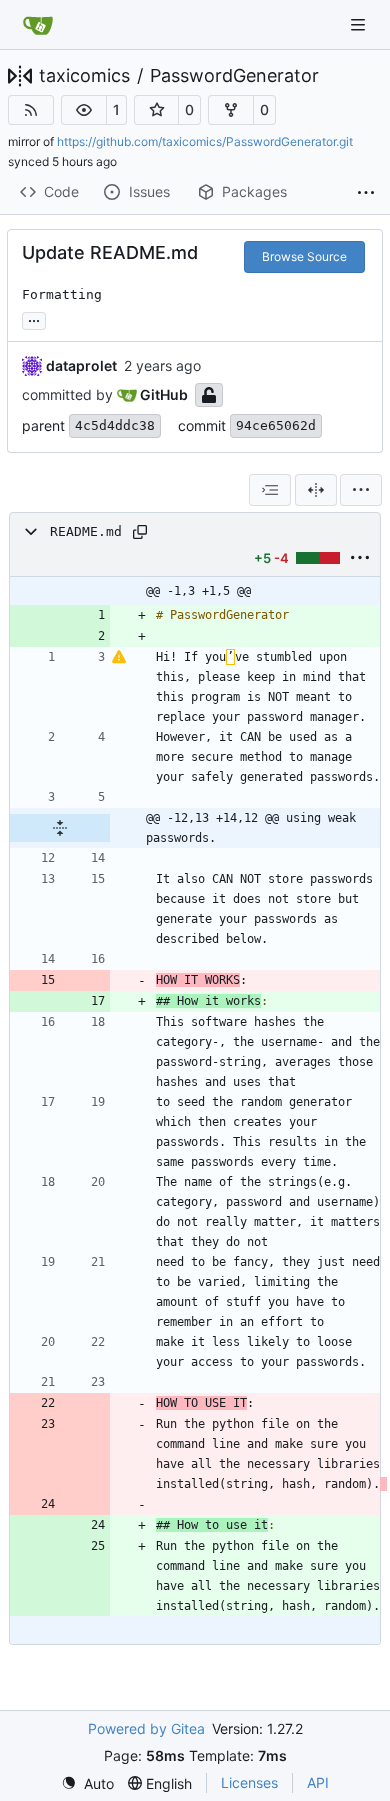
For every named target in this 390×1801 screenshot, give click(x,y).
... (34, 318)
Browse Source (304, 256)
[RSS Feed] (31, 110)
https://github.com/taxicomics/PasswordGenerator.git (205, 141)
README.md (86, 531)
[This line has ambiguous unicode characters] (119, 657)
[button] (84, 110)
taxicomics (84, 76)
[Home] (38, 25)
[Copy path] (140, 532)
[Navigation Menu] (360, 24)
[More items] (366, 193)
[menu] (361, 490)
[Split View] (316, 490)
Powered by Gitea (146, 1728)
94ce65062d (276, 425)
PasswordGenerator (234, 76)
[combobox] (270, 490)
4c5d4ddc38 (115, 425)
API (318, 1782)
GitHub (164, 394)
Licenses (249, 1782)
